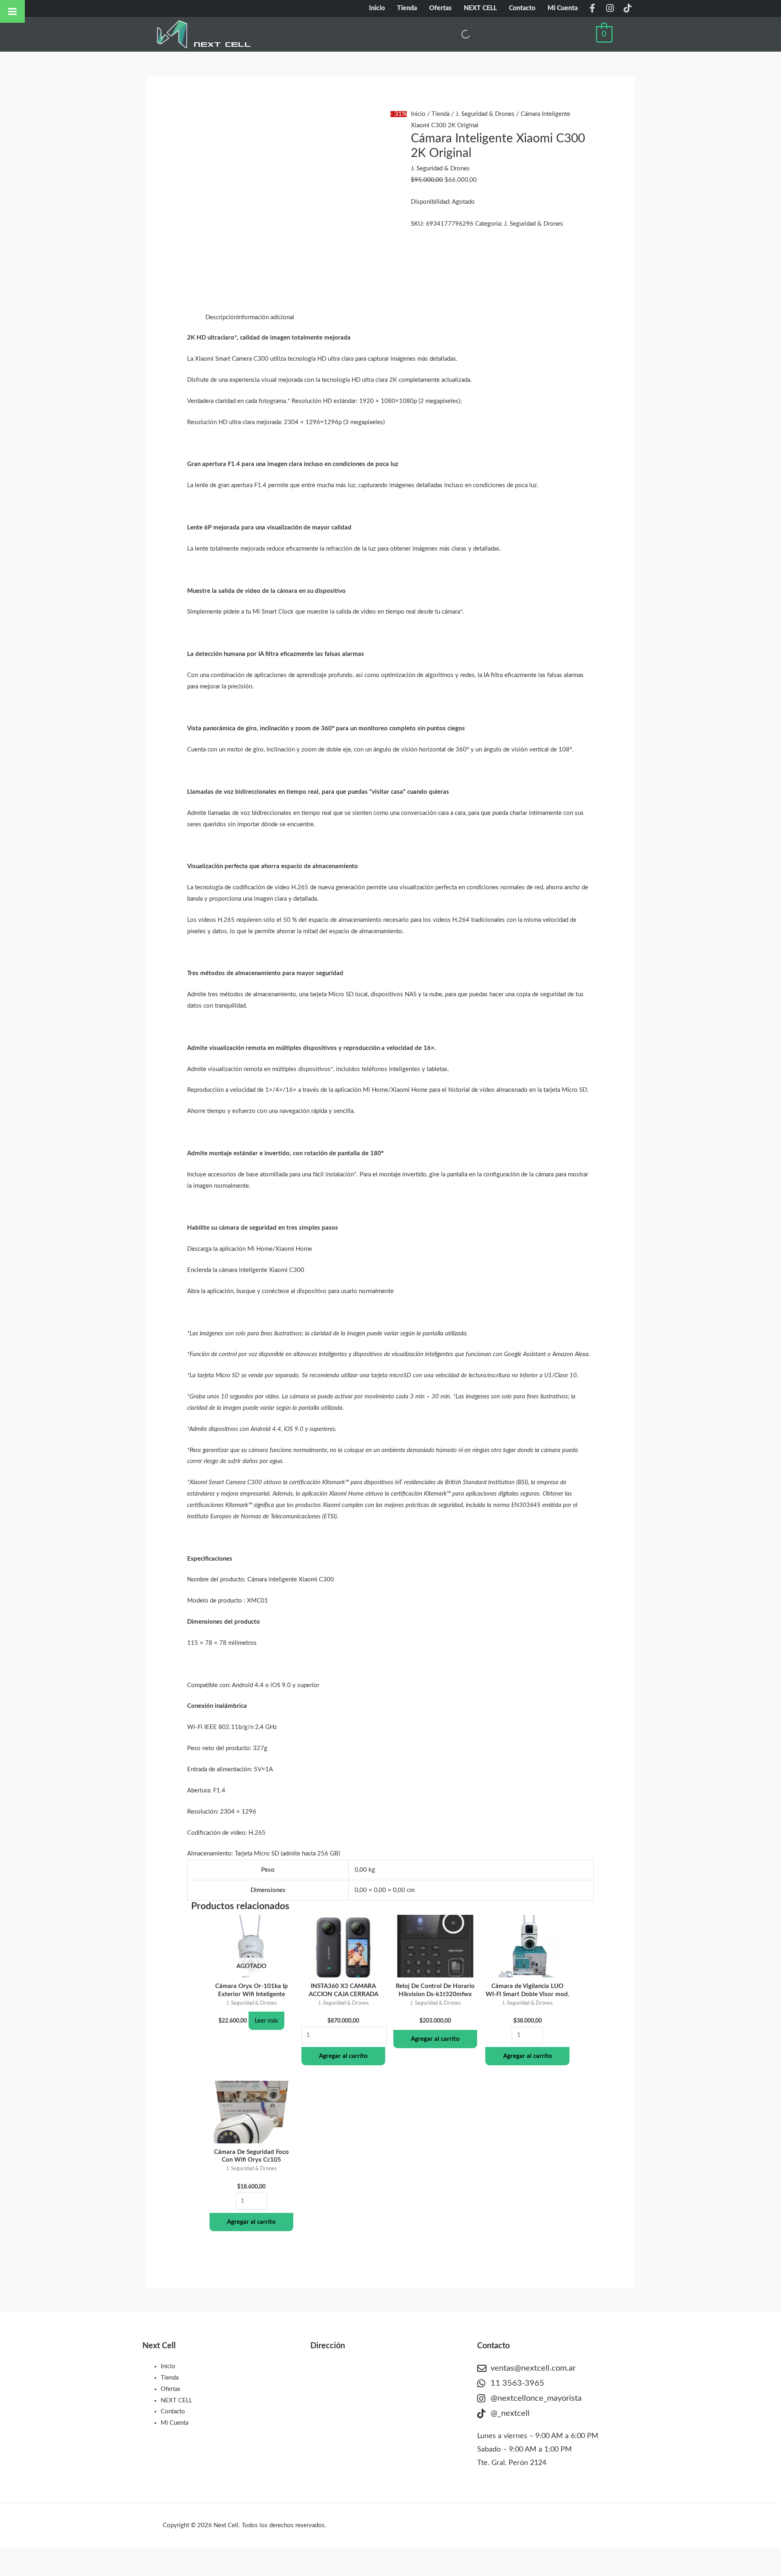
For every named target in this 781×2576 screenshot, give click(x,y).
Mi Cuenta (563, 8)
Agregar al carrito (343, 2056)
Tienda (407, 8)
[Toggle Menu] (12, 11)
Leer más (266, 2021)
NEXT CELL (480, 8)
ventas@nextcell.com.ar (533, 2368)
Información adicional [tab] (266, 317)
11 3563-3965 (517, 2383)
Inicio (377, 8)
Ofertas (440, 8)
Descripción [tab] (221, 317)
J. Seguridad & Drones (485, 114)
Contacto (522, 8)
